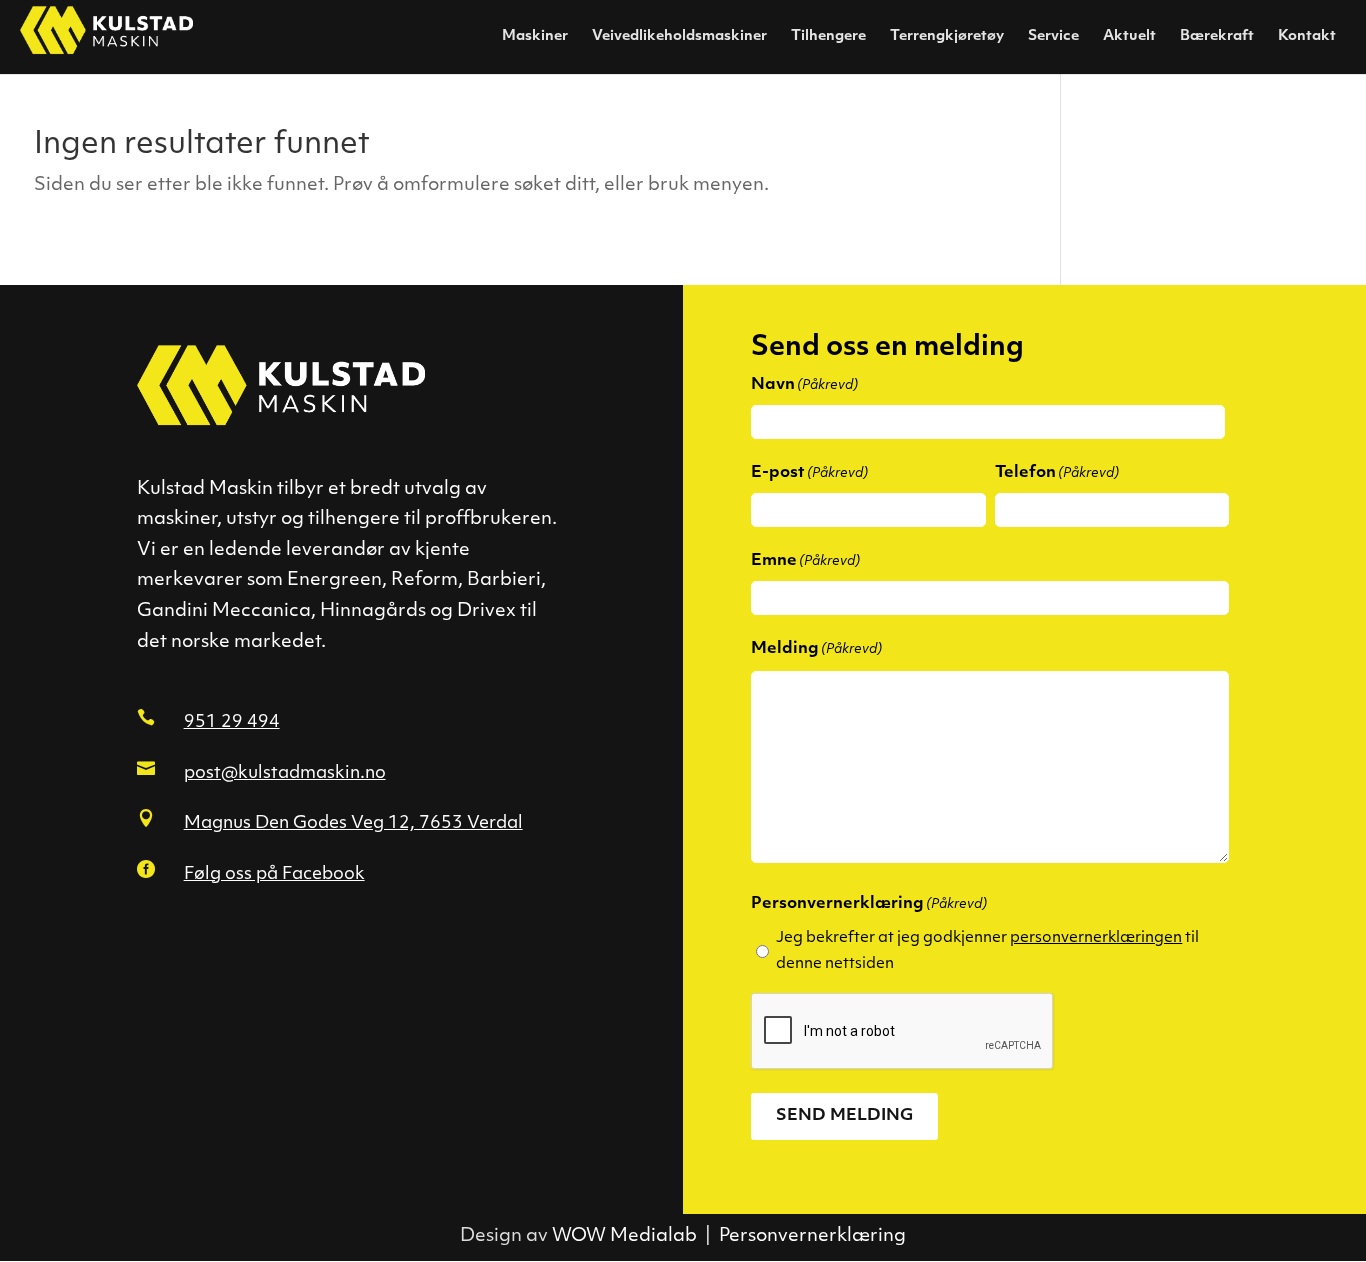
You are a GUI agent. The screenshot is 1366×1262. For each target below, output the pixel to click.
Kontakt (1307, 37)
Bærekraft (1217, 37)
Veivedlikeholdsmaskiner (679, 37)
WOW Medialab (624, 1237)
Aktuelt (1129, 37)
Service (1053, 37)
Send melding (844, 1116)
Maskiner (535, 37)
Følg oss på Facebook (274, 874)
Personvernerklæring (812, 1237)
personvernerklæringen (1096, 938)
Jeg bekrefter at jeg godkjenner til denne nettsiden (987, 951)
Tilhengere (828, 37)
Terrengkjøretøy (947, 37)
